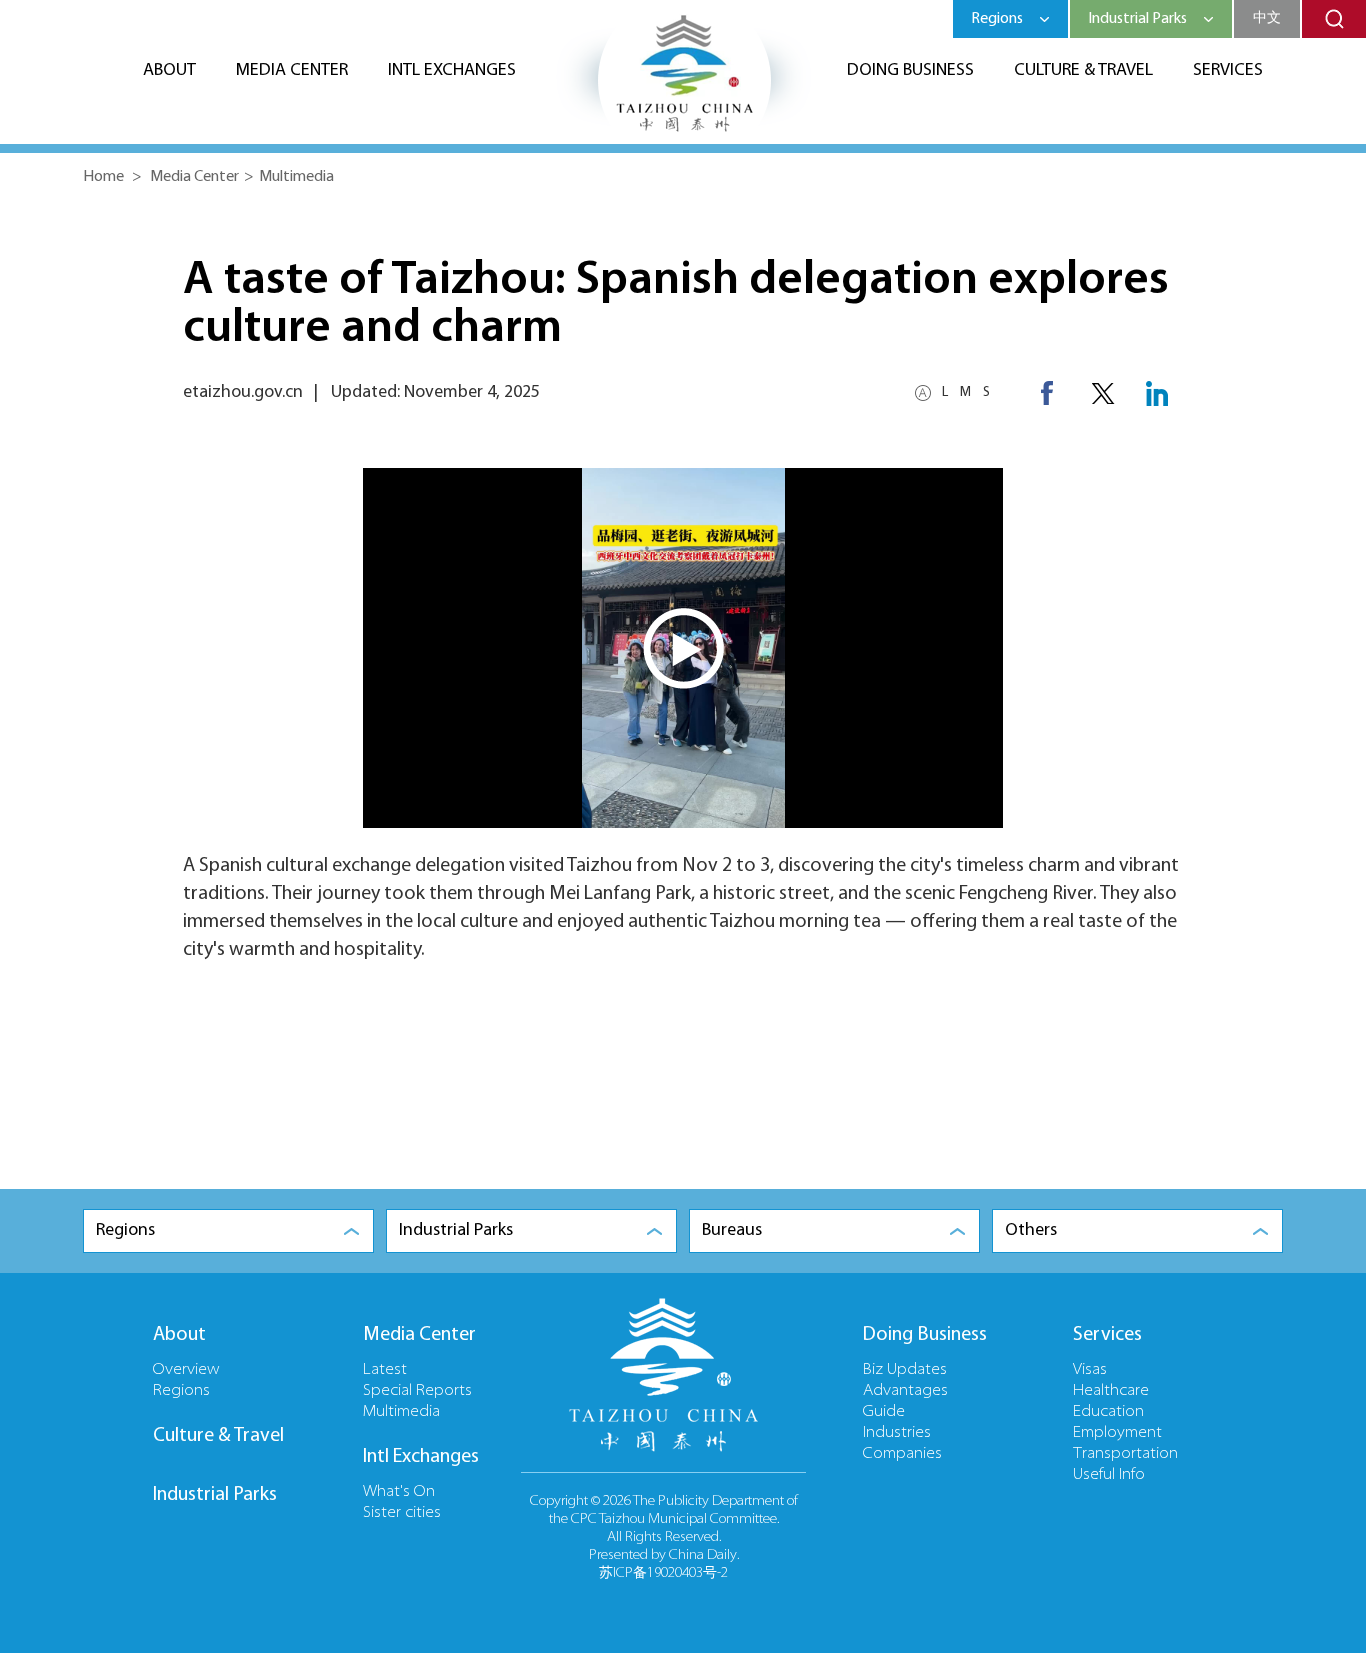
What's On (399, 1492)
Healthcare (1111, 1391)
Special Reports (417, 1391)
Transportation (1125, 1454)
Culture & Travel (1083, 71)
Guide (884, 1412)
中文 (1267, 18)
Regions (181, 1391)
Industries (897, 1433)
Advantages (905, 1391)
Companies (902, 1454)
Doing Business (910, 71)
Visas (1090, 1370)
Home (103, 177)
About (169, 71)
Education (1108, 1412)
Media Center (292, 71)
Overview (186, 1370)
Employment (1117, 1433)
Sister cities (402, 1513)
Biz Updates (905, 1370)
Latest (385, 1370)
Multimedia (296, 177)
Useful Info (1109, 1475)
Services (1228, 71)
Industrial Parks (215, 1495)
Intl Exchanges (452, 71)
